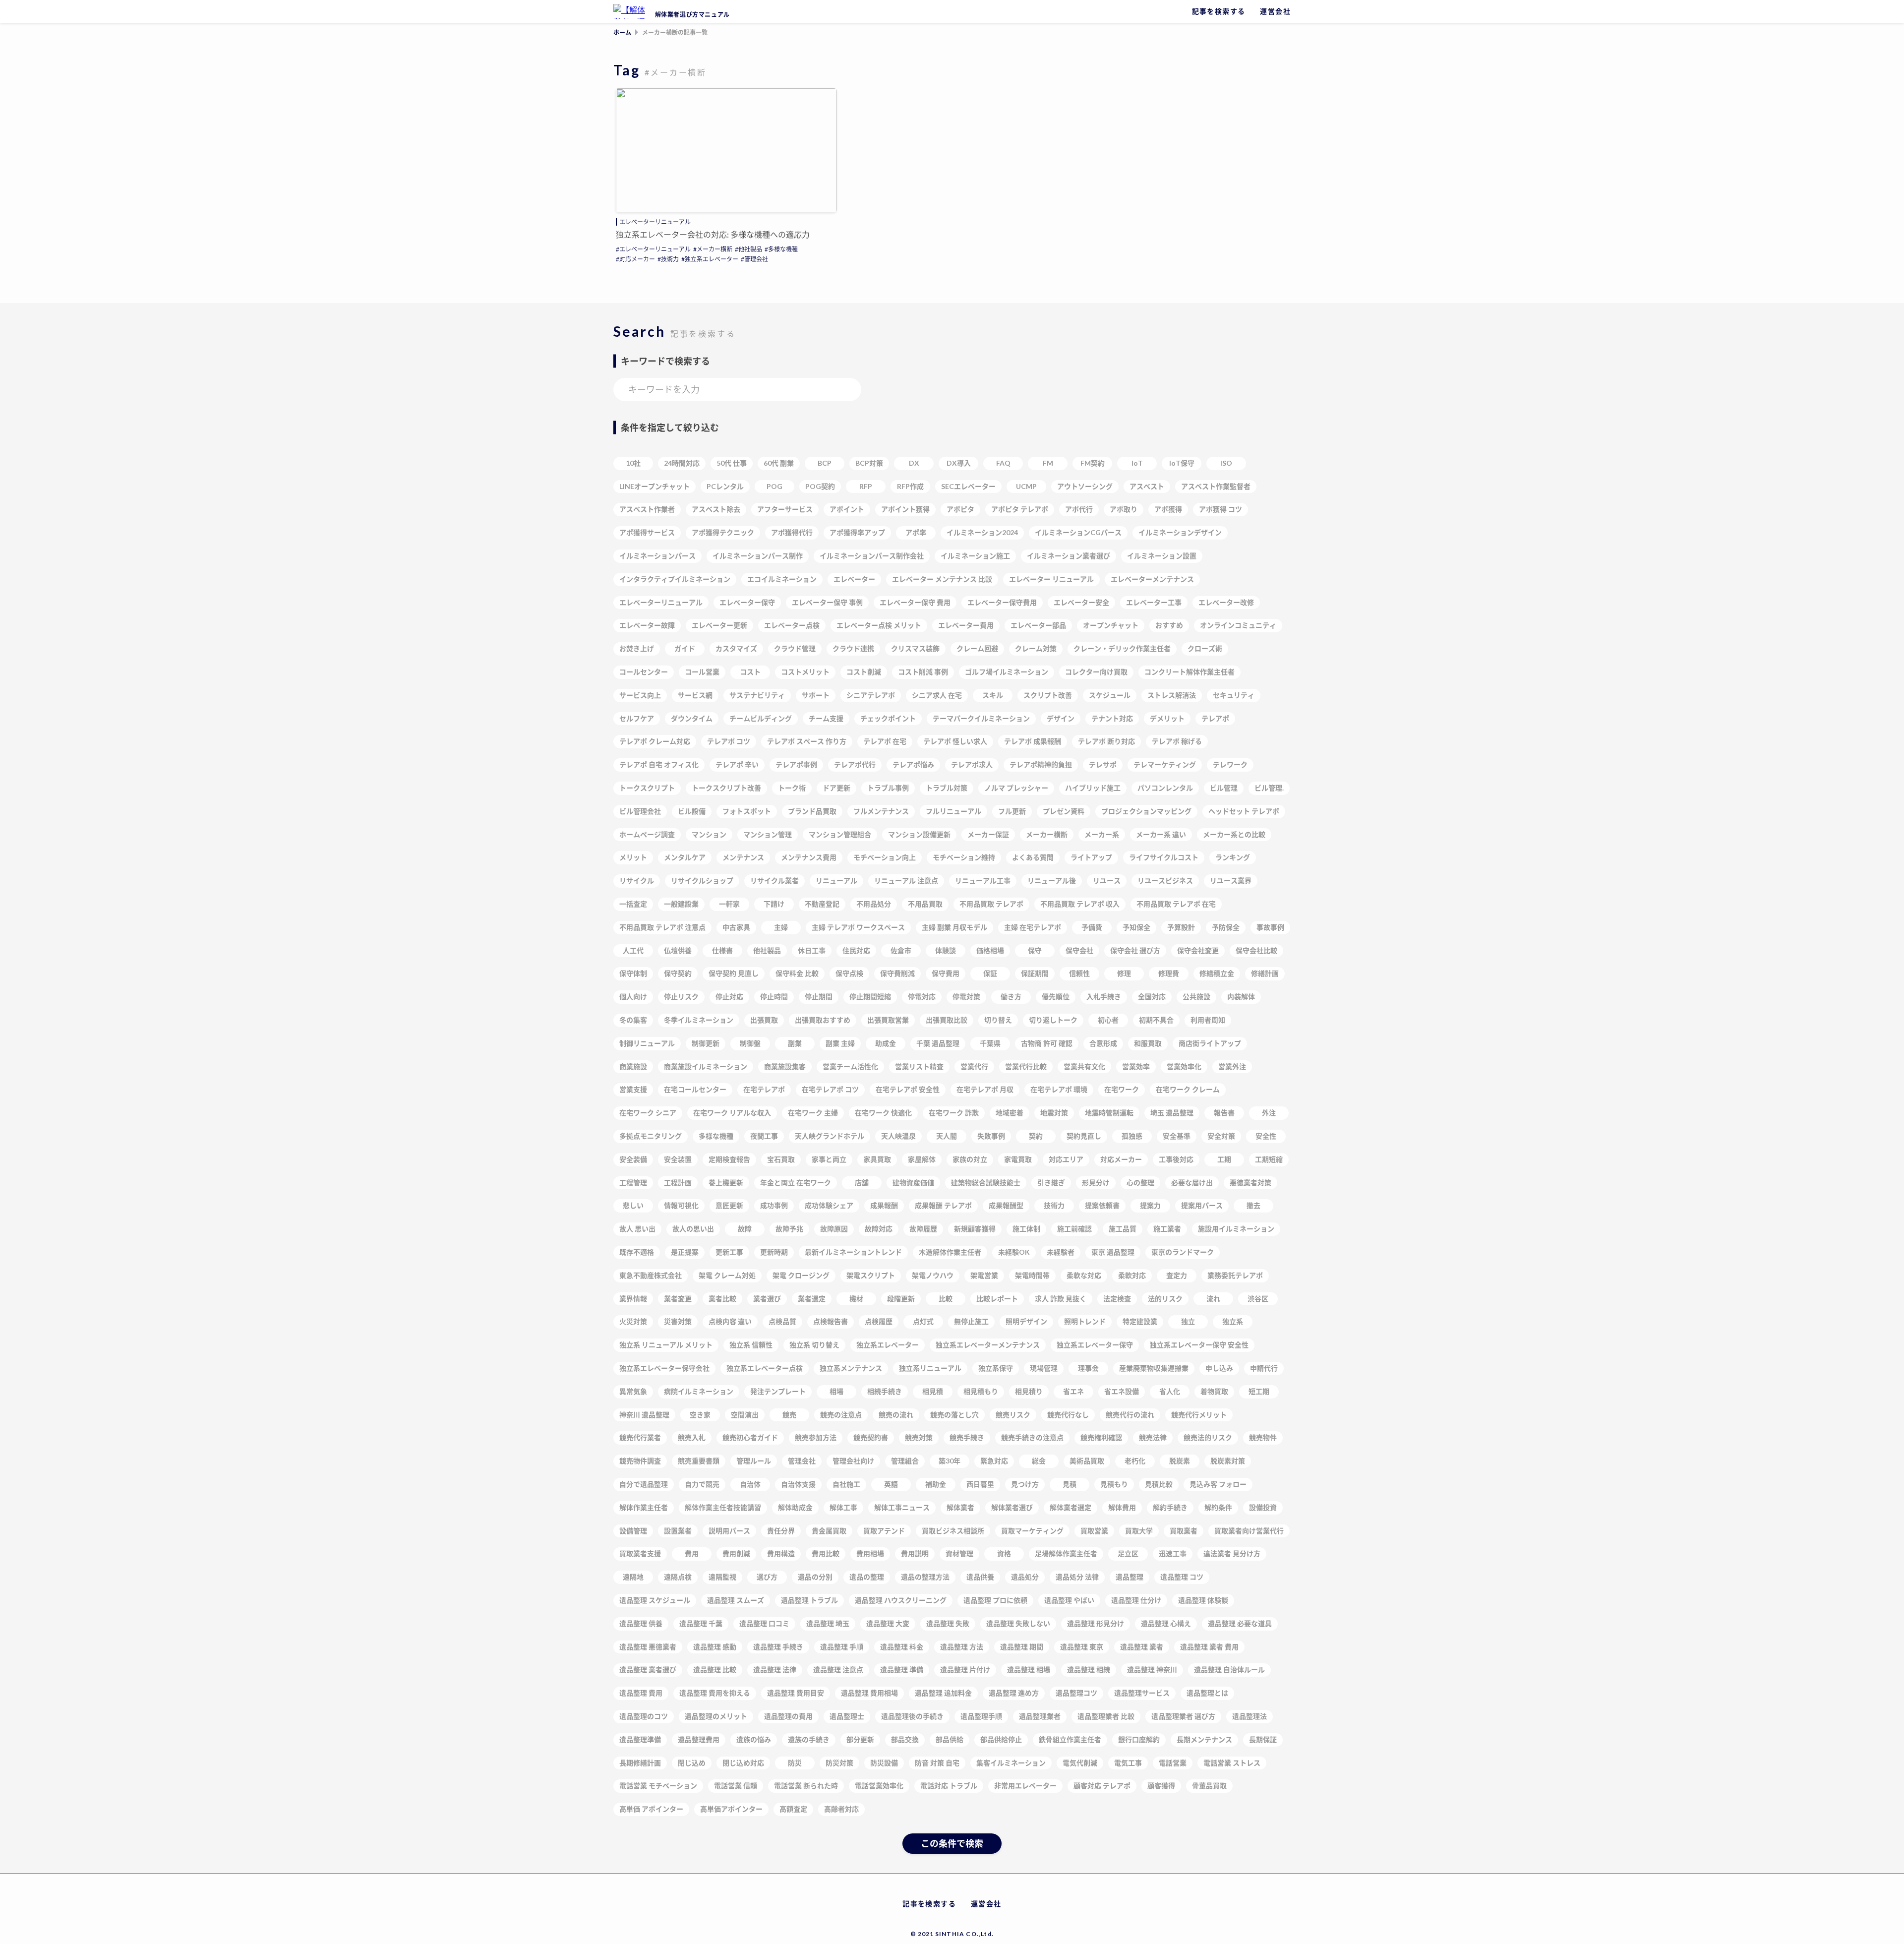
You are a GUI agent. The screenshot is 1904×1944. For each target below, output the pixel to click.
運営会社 (1275, 11)
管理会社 (756, 259)
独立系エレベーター (712, 259)
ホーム (622, 32)
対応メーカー (637, 259)
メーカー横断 (714, 249)
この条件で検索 (952, 1843)
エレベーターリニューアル (655, 222)
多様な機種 (783, 249)
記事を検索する (1219, 11)
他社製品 (750, 249)
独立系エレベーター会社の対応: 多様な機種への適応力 (713, 234)
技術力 (670, 259)
